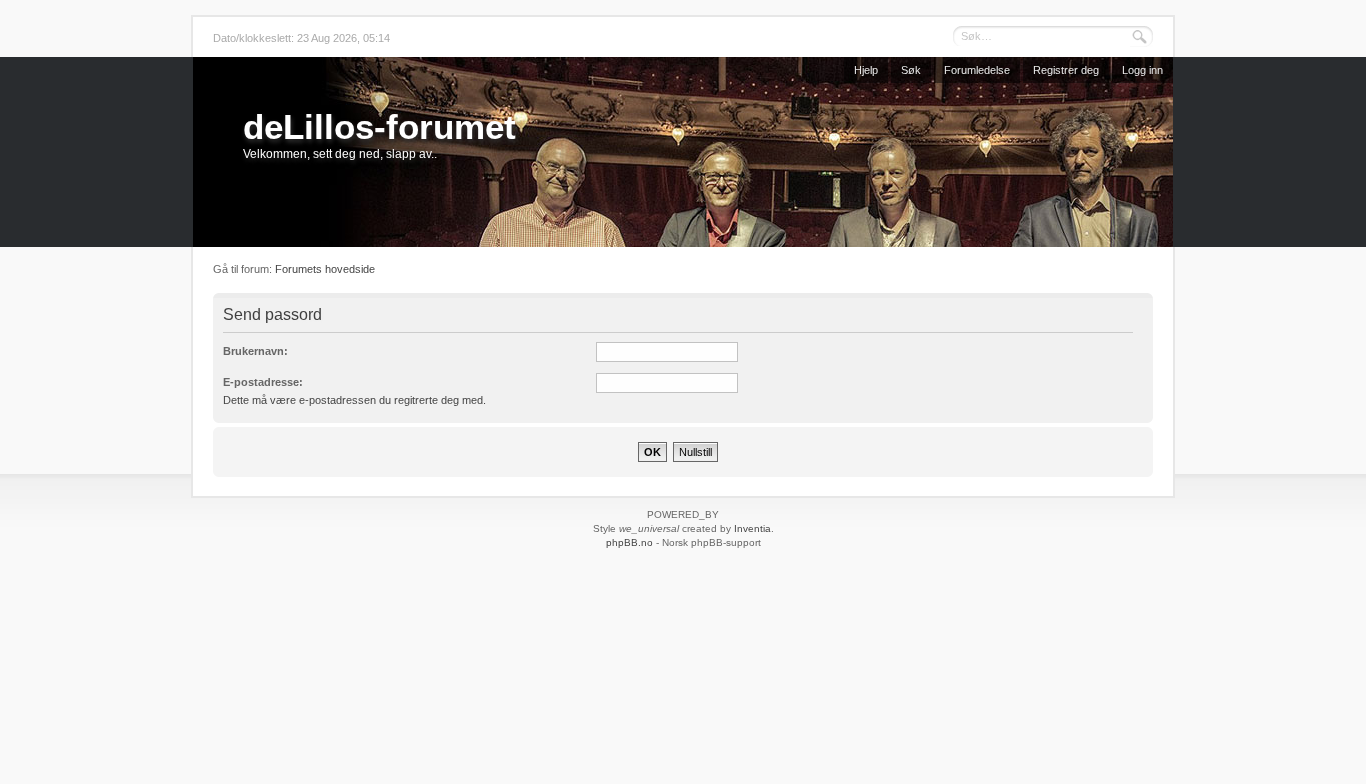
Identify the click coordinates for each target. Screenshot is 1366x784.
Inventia (752, 528)
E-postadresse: (263, 382)
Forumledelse (977, 70)
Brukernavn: (255, 351)
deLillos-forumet (379, 126)
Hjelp (866, 70)
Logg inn (1142, 70)
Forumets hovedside (325, 269)
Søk (911, 70)
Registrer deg (1066, 70)
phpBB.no (629, 542)
